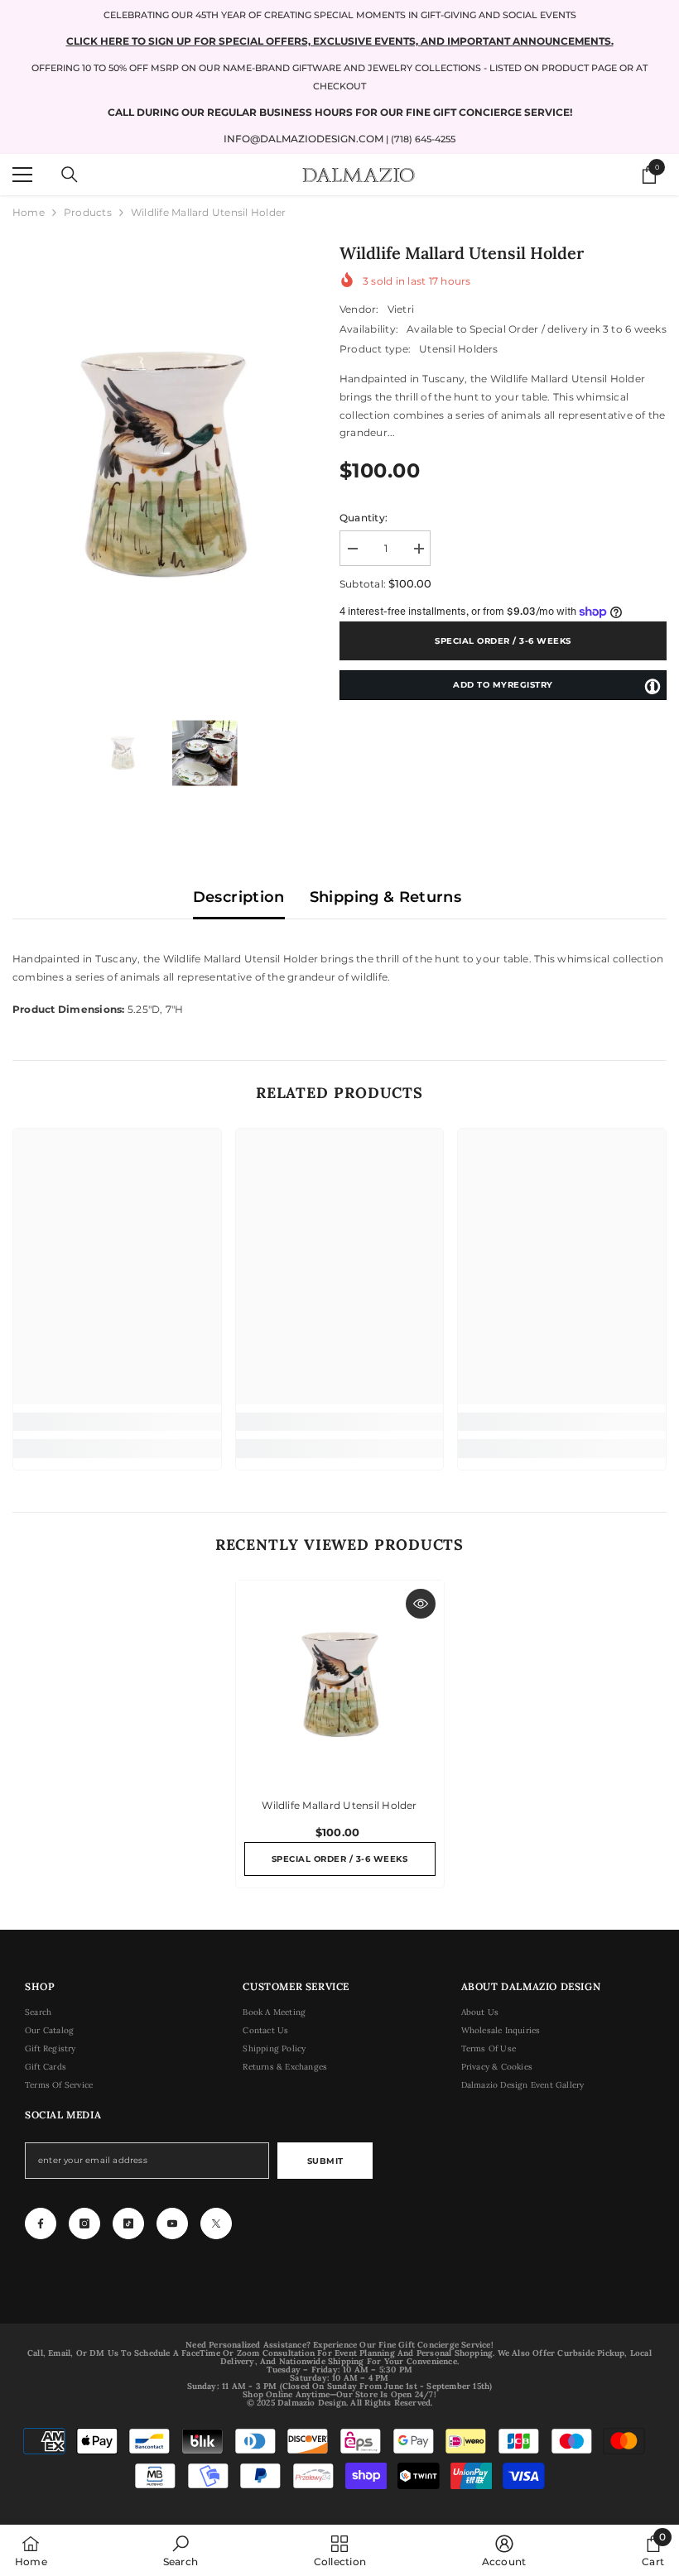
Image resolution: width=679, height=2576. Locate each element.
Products (88, 212)
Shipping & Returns (385, 897)
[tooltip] (653, 686)
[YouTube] (172, 2223)
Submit (325, 2161)
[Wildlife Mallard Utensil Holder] (340, 1684)
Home (29, 212)
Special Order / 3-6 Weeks (503, 641)
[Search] (70, 175)
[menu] (22, 175)
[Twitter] (216, 2223)
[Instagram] (84, 2223)
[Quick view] (421, 1604)
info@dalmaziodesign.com (303, 139)
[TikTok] (128, 2223)
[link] (117, 1422)
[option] (164, 464)
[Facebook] (41, 2223)
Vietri (401, 309)
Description (239, 897)
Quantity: (364, 518)
